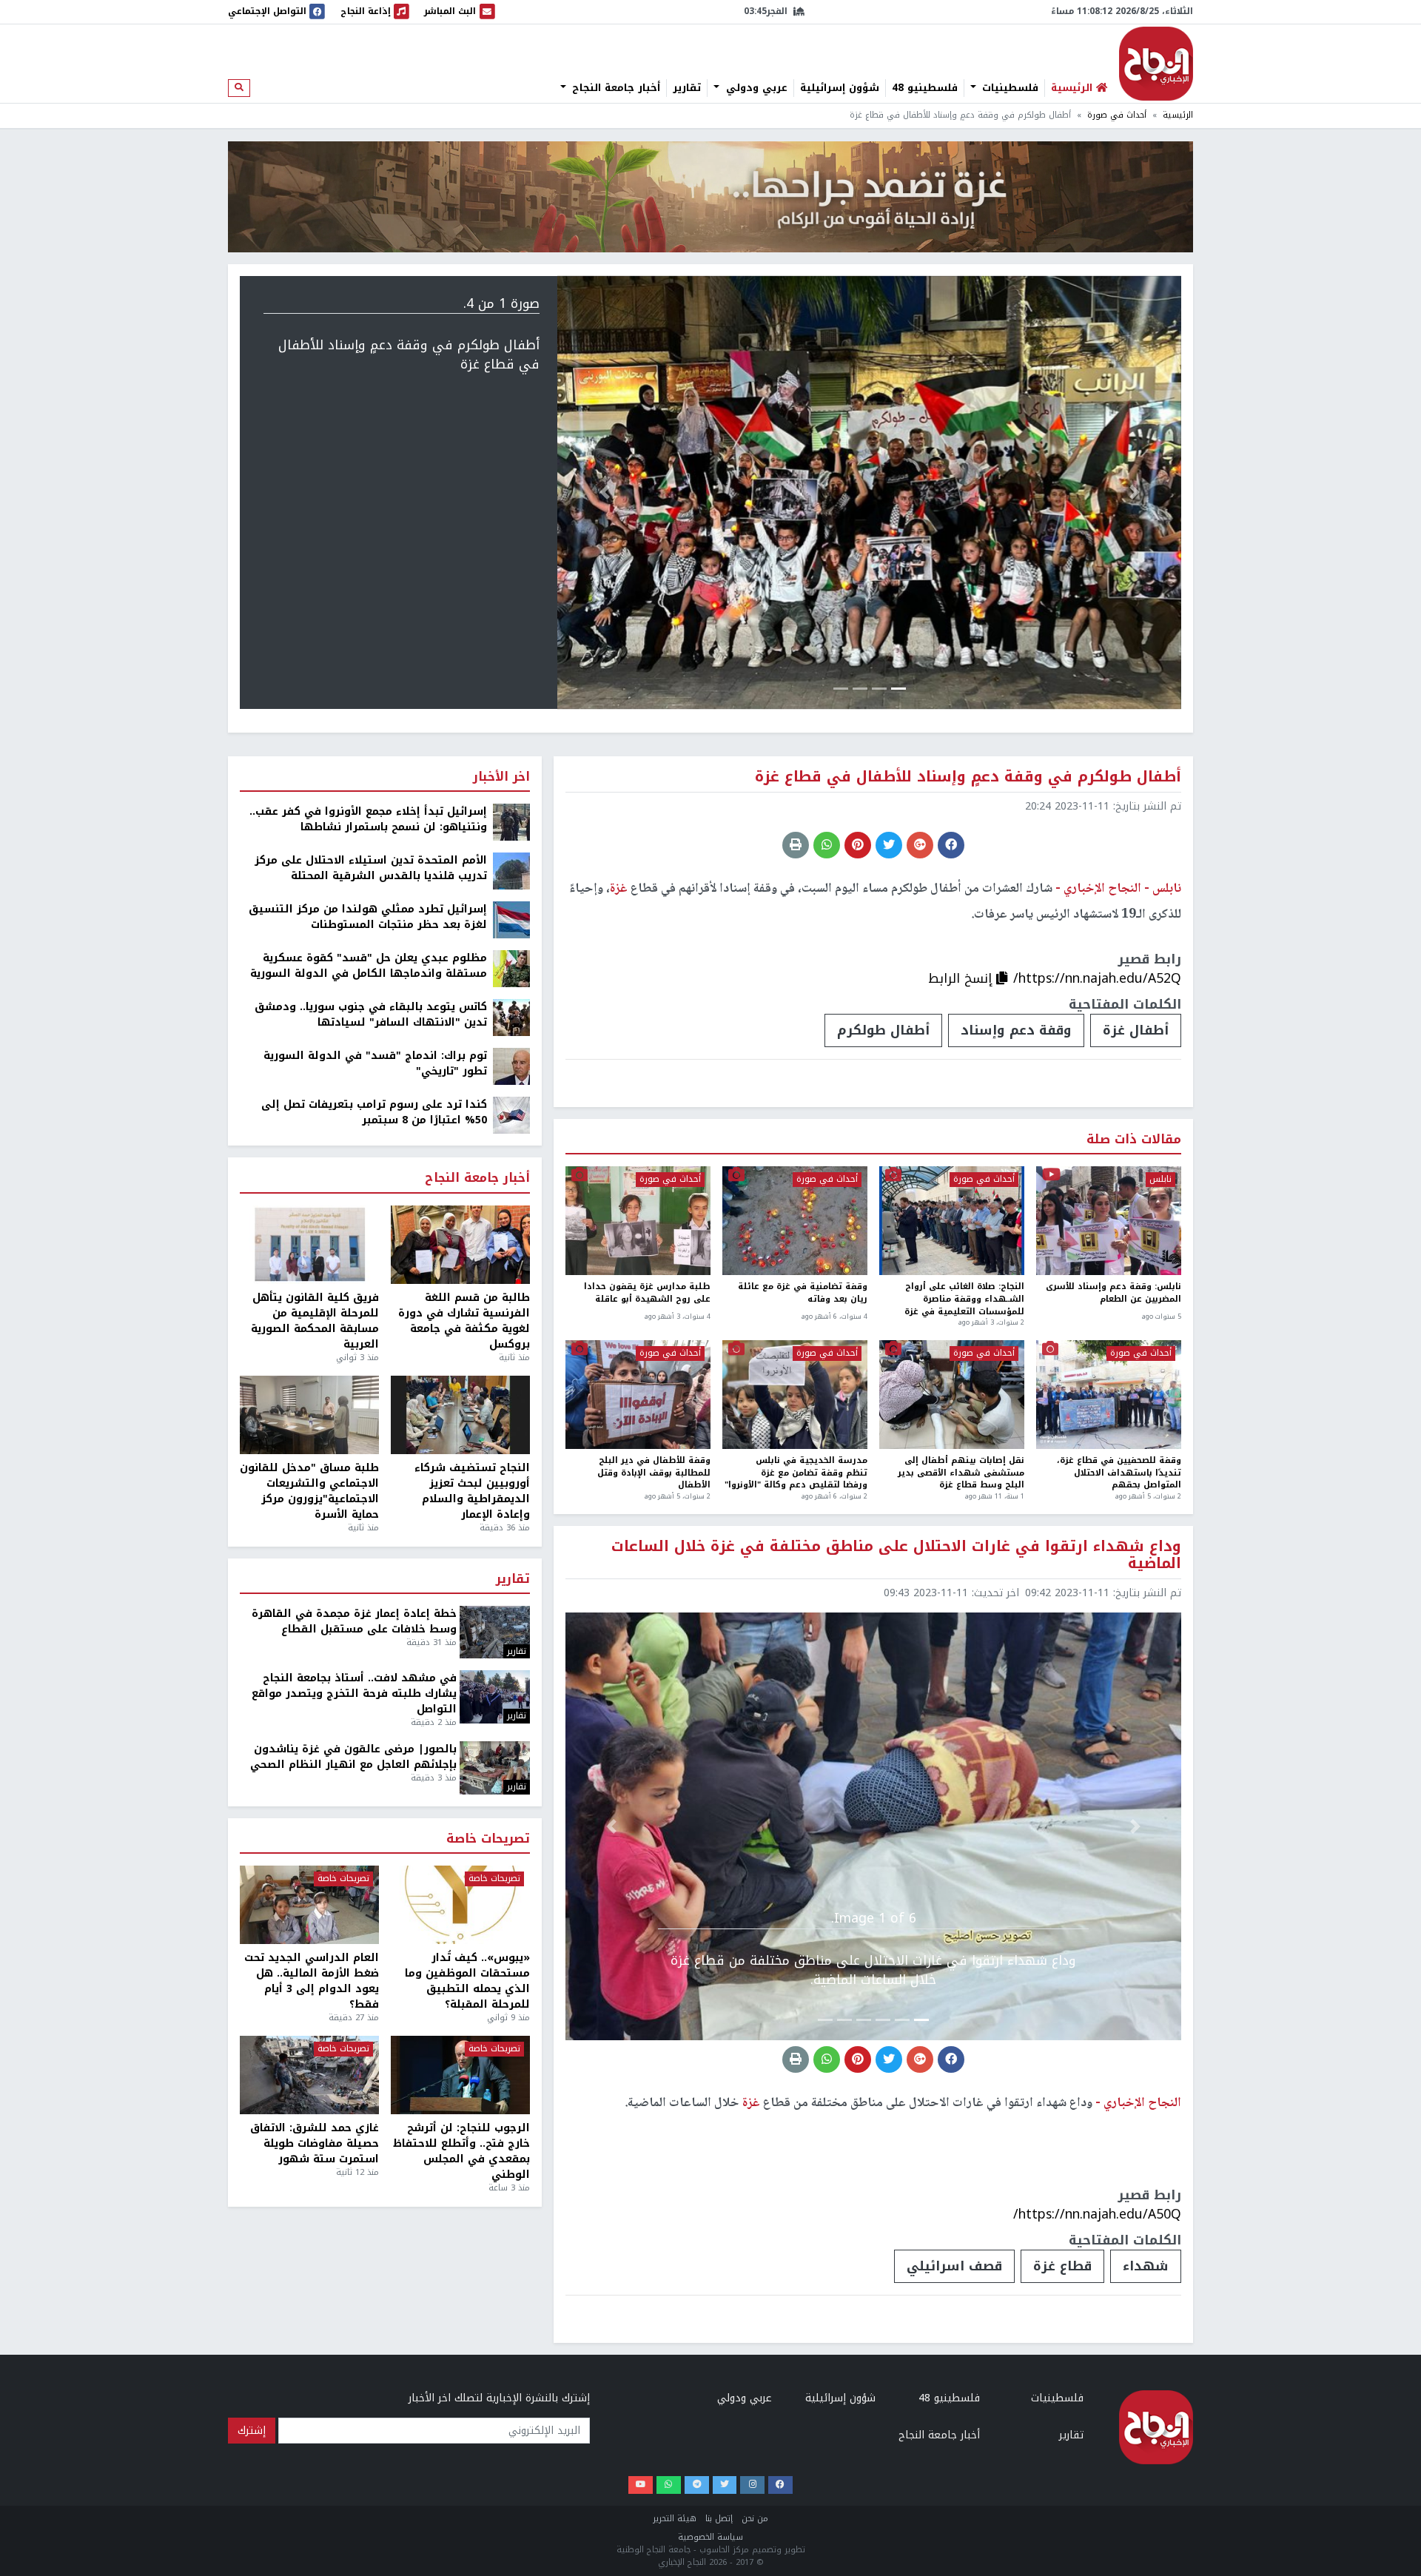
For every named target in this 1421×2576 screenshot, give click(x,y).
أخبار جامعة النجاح (614, 88)
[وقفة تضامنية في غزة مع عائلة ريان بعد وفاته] (795, 1221)
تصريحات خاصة (488, 1839)
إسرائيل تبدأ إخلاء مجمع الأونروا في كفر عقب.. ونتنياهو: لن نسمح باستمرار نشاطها (368, 819)
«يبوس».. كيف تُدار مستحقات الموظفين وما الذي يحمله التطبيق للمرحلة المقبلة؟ (467, 1981)
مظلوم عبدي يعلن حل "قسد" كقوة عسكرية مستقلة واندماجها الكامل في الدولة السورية (369, 966)
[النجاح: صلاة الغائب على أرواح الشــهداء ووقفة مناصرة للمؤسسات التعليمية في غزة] (952, 1221)
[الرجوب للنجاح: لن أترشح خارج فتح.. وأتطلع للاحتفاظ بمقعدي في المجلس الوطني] (460, 2075)
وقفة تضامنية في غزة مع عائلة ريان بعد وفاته (803, 1294)
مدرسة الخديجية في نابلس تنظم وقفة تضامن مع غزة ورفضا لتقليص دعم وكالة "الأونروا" (796, 1473)
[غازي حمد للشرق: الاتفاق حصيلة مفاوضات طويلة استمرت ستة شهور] (309, 2075)
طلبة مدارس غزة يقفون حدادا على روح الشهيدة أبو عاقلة (647, 1294)
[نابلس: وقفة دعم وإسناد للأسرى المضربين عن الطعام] (1109, 1221)
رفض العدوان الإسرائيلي (969, 2555)
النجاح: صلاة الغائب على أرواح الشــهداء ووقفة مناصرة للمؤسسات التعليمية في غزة (964, 1299)
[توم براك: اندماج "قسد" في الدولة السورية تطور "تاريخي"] (511, 1066)
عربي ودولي (755, 88)
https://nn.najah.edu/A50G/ (1098, 2503)
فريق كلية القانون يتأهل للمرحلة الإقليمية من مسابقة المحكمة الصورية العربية (315, 1321)
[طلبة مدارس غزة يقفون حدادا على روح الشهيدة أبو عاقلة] (638, 1221)
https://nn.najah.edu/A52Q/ (1097, 978)
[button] (1135, 492)
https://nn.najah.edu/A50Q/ (1097, 2214)
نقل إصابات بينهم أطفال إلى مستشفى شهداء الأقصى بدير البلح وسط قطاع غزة (961, 1473)
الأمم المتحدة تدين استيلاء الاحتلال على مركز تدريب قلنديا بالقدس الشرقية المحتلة (371, 868)
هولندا (760, 2555)
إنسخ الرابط (962, 978)
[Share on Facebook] (951, 845)
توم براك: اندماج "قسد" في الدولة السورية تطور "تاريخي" (375, 1063)
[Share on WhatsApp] (827, 845)
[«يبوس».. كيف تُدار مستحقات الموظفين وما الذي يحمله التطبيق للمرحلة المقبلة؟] (460, 1905)
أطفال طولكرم (883, 1030)
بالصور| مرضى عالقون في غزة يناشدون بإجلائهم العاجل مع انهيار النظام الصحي (353, 1757)
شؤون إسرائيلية (840, 88)
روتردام (837, 2555)
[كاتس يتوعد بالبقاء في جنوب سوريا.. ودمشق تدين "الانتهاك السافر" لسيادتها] (511, 1017)
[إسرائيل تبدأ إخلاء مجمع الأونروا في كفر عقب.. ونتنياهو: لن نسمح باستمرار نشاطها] (511, 822)
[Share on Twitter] (889, 845)
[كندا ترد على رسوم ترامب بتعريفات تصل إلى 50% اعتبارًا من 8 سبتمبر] (511, 1115)
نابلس (1160, 1180)
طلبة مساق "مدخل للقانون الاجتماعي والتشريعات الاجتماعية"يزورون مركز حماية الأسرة (309, 1491)
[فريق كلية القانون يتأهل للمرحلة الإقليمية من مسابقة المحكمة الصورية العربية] (309, 1245)
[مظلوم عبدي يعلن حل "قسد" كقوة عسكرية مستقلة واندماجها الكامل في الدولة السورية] (511, 968)
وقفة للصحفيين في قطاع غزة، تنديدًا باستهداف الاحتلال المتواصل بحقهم (1119, 1473)
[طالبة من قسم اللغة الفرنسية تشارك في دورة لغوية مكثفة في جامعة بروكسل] (460, 1245)
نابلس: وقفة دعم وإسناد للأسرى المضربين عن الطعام (1113, 1294)
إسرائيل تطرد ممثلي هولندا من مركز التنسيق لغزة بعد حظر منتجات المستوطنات (368, 917)
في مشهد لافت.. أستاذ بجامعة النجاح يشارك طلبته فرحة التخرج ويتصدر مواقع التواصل (354, 1694)
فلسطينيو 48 (925, 88)
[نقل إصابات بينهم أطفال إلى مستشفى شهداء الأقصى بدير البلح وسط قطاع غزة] (952, 1395)
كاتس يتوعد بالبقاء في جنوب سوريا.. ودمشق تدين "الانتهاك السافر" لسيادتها (371, 1015)
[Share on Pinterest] (858, 845)
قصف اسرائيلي (954, 2266)
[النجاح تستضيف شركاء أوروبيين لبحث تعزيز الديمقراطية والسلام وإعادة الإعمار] (460, 1415)
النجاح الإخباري (1156, 64)
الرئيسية (1178, 115)
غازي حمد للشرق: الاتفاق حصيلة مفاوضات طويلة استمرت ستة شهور (315, 2143)
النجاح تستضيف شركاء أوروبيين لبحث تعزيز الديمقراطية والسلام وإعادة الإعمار (472, 1491)
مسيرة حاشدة (1123, 2555)
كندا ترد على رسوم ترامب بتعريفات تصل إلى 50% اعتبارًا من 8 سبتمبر (374, 1112)
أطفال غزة (1136, 1030)
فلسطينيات (1008, 88)
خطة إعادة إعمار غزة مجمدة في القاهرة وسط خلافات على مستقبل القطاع (354, 1621)
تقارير (687, 88)
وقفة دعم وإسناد (1016, 1030)
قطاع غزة (1062, 2266)
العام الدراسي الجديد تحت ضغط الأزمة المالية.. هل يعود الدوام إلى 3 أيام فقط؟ (312, 1981)
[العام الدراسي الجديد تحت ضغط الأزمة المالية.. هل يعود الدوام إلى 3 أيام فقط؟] (309, 1905)
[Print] (796, 845)
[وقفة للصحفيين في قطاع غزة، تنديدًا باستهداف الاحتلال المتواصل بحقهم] (1109, 1395)
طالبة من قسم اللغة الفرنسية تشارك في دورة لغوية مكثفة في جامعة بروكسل (464, 1321)
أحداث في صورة (1117, 115)
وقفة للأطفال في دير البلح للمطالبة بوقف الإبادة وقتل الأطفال (654, 1473)
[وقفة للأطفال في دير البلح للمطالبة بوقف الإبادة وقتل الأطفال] (638, 1395)
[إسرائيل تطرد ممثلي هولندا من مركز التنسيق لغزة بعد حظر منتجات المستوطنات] (511, 919)
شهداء (1146, 2266)
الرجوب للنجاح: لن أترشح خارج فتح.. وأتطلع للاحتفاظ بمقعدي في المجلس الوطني (461, 2151)
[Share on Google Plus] (920, 845)
